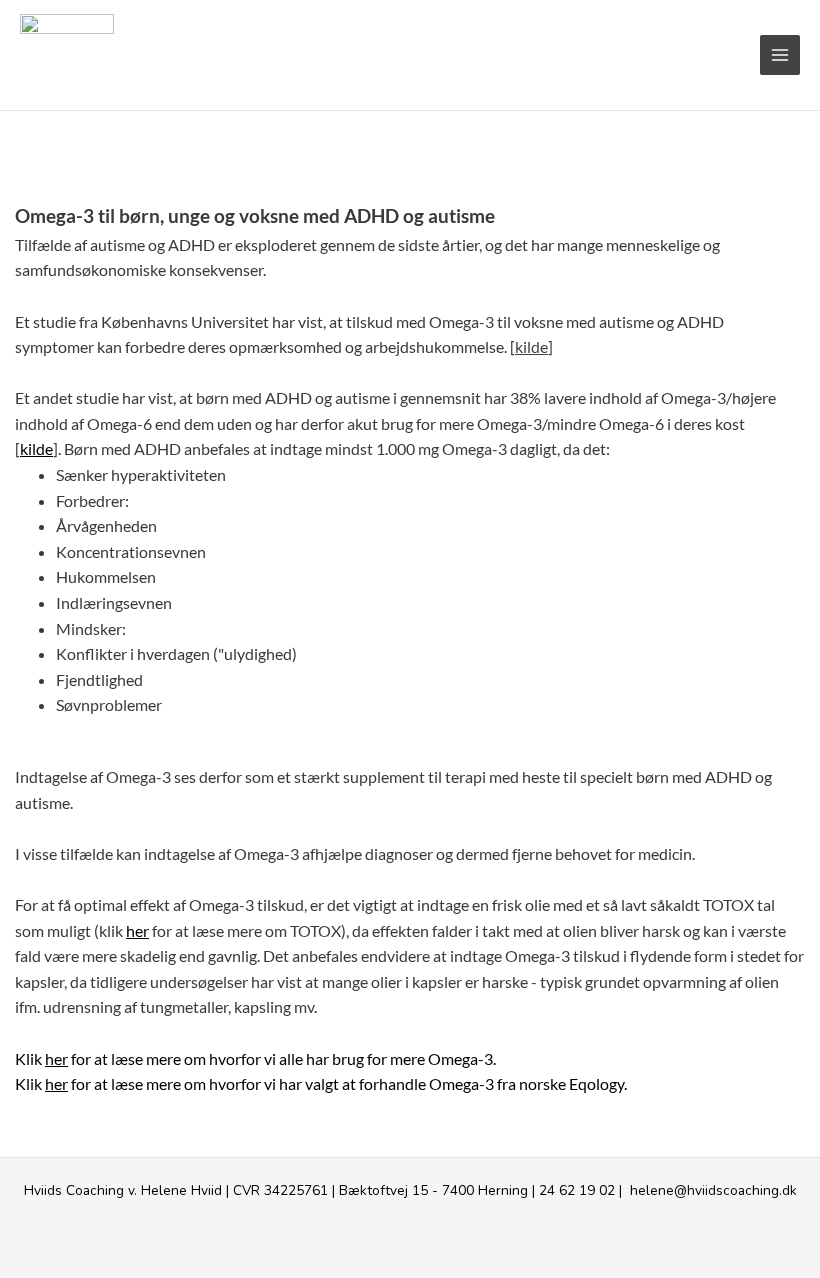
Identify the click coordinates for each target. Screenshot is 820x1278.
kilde (531, 346)
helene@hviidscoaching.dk (713, 1190)
